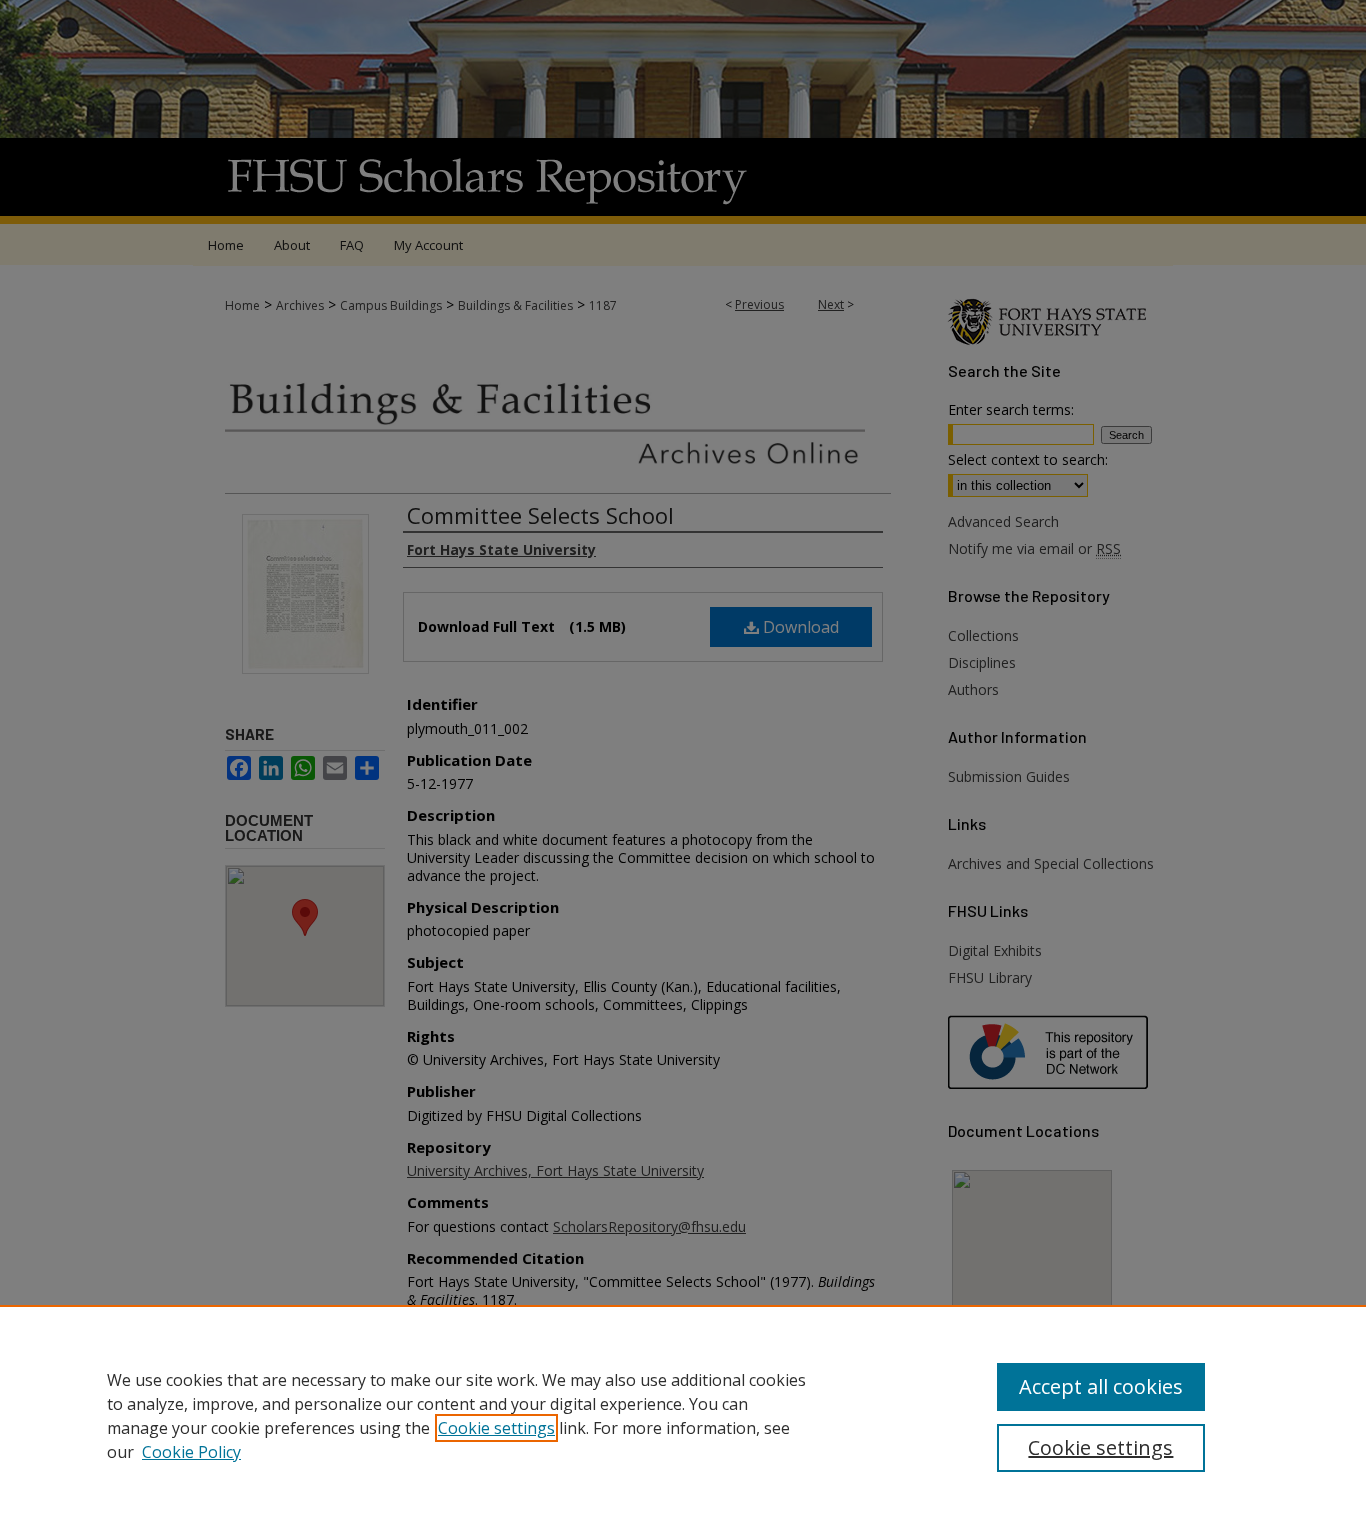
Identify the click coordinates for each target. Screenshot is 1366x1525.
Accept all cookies (1101, 1386)
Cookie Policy (191, 1452)
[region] (683, 1415)
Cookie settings (496, 1428)
